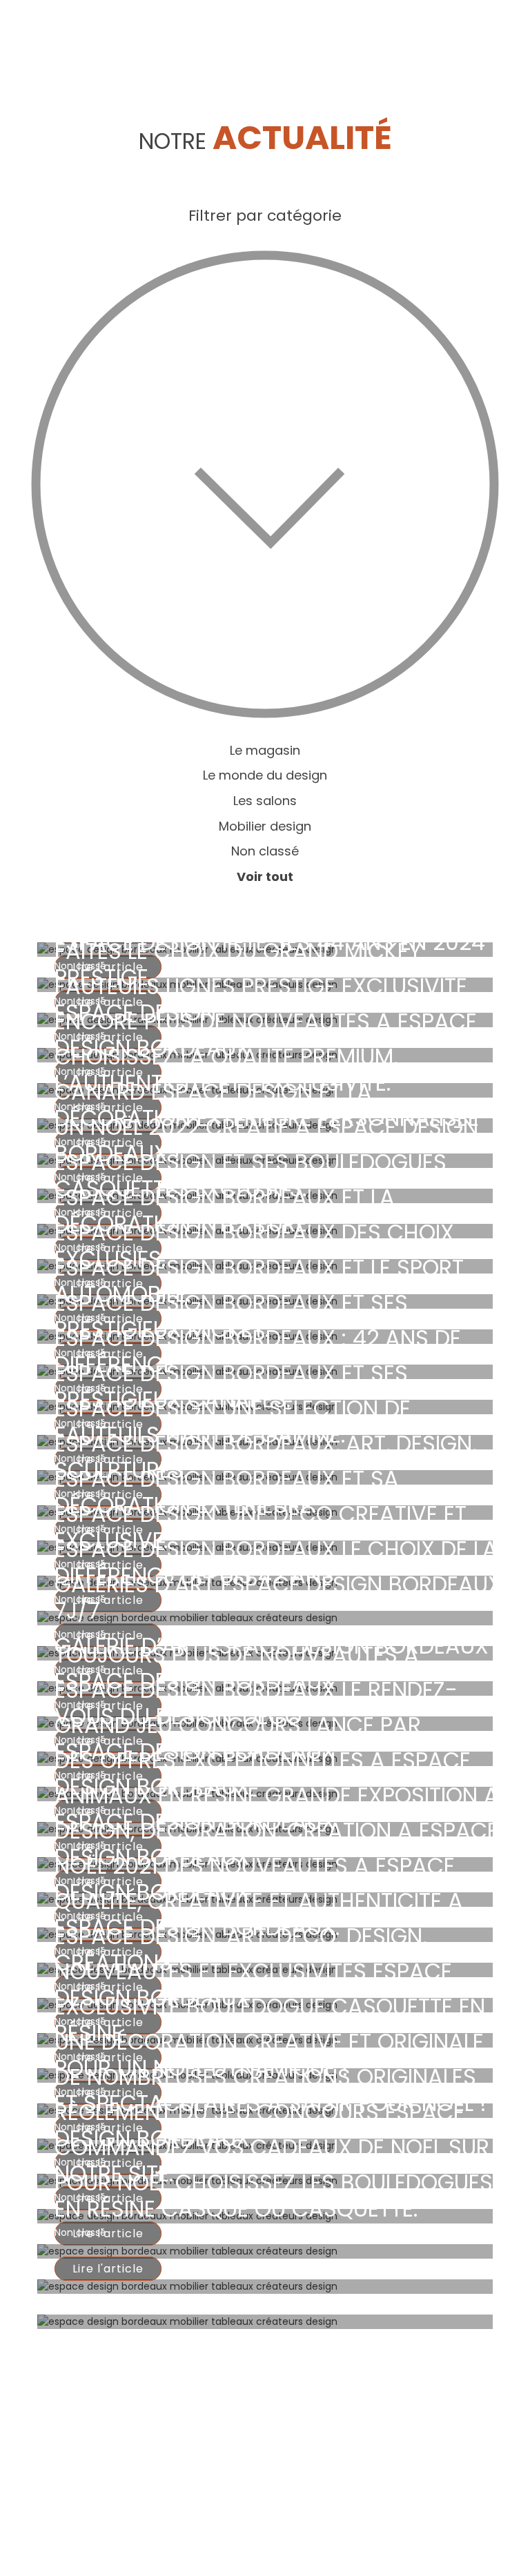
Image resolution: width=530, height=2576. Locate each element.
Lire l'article (108, 2269)
